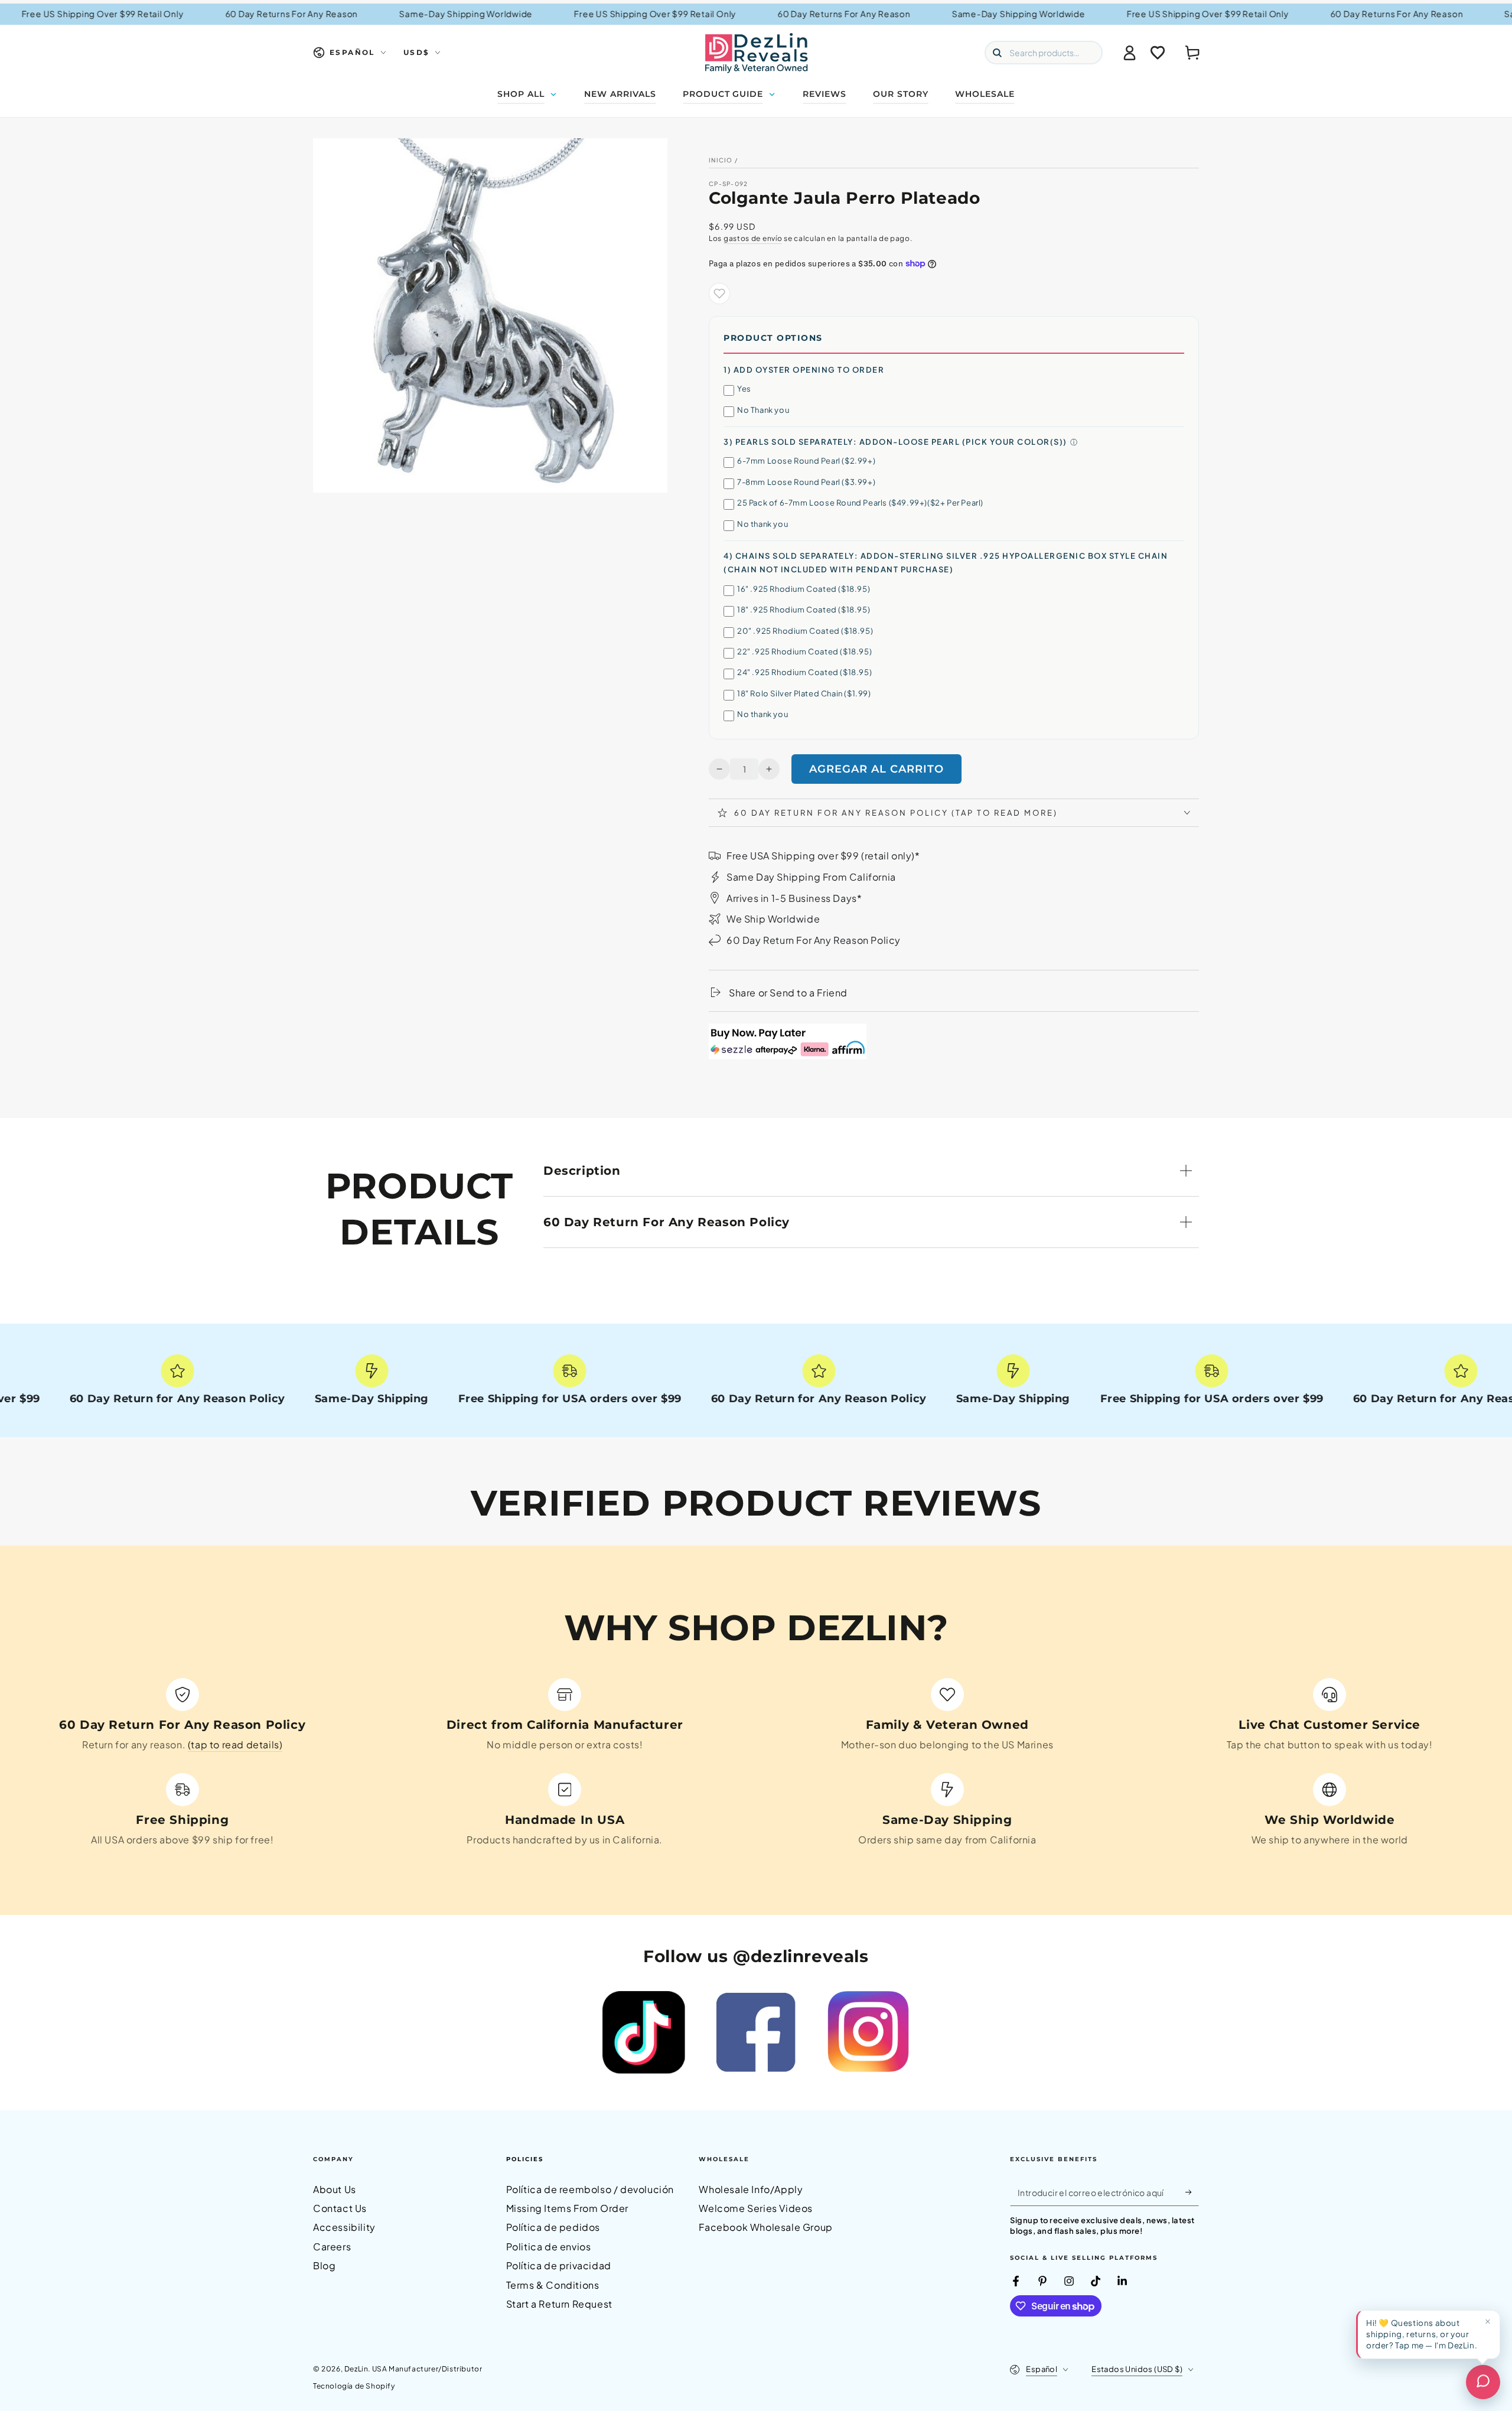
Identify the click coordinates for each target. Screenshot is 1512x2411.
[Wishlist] (1158, 53)
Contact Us (340, 2208)
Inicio (721, 160)
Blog (324, 2265)
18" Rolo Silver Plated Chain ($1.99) (804, 693)
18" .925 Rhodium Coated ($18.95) (804, 610)
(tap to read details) (235, 1744)
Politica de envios (549, 2247)
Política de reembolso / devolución (590, 2189)
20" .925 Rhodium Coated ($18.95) (805, 631)
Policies (525, 2159)
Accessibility (344, 2227)
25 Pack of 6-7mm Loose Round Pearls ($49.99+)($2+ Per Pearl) (860, 503)
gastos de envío (753, 238)
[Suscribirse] (1192, 2192)
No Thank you (763, 410)
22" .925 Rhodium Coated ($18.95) (804, 651)
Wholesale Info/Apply (751, 2189)
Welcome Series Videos (756, 2208)
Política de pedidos (553, 2227)
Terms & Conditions (553, 2285)
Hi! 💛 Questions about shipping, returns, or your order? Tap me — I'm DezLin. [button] (1422, 2334)
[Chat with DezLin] (1483, 2382)
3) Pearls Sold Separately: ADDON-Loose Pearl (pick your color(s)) (895, 442)
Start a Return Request (559, 2304)
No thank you (762, 524)
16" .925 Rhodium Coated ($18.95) (804, 589)
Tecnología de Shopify (354, 2386)
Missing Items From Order (567, 2208)
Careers (332, 2247)
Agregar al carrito (876, 769)
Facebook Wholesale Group (765, 2227)
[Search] (997, 53)
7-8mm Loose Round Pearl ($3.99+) (806, 482)
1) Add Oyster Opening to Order (804, 370)
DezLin (356, 2369)
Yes (744, 389)
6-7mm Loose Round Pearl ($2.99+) (806, 461)
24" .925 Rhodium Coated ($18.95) (804, 672)
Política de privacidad (559, 2265)
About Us (335, 2189)
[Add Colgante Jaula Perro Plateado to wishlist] (719, 294)
